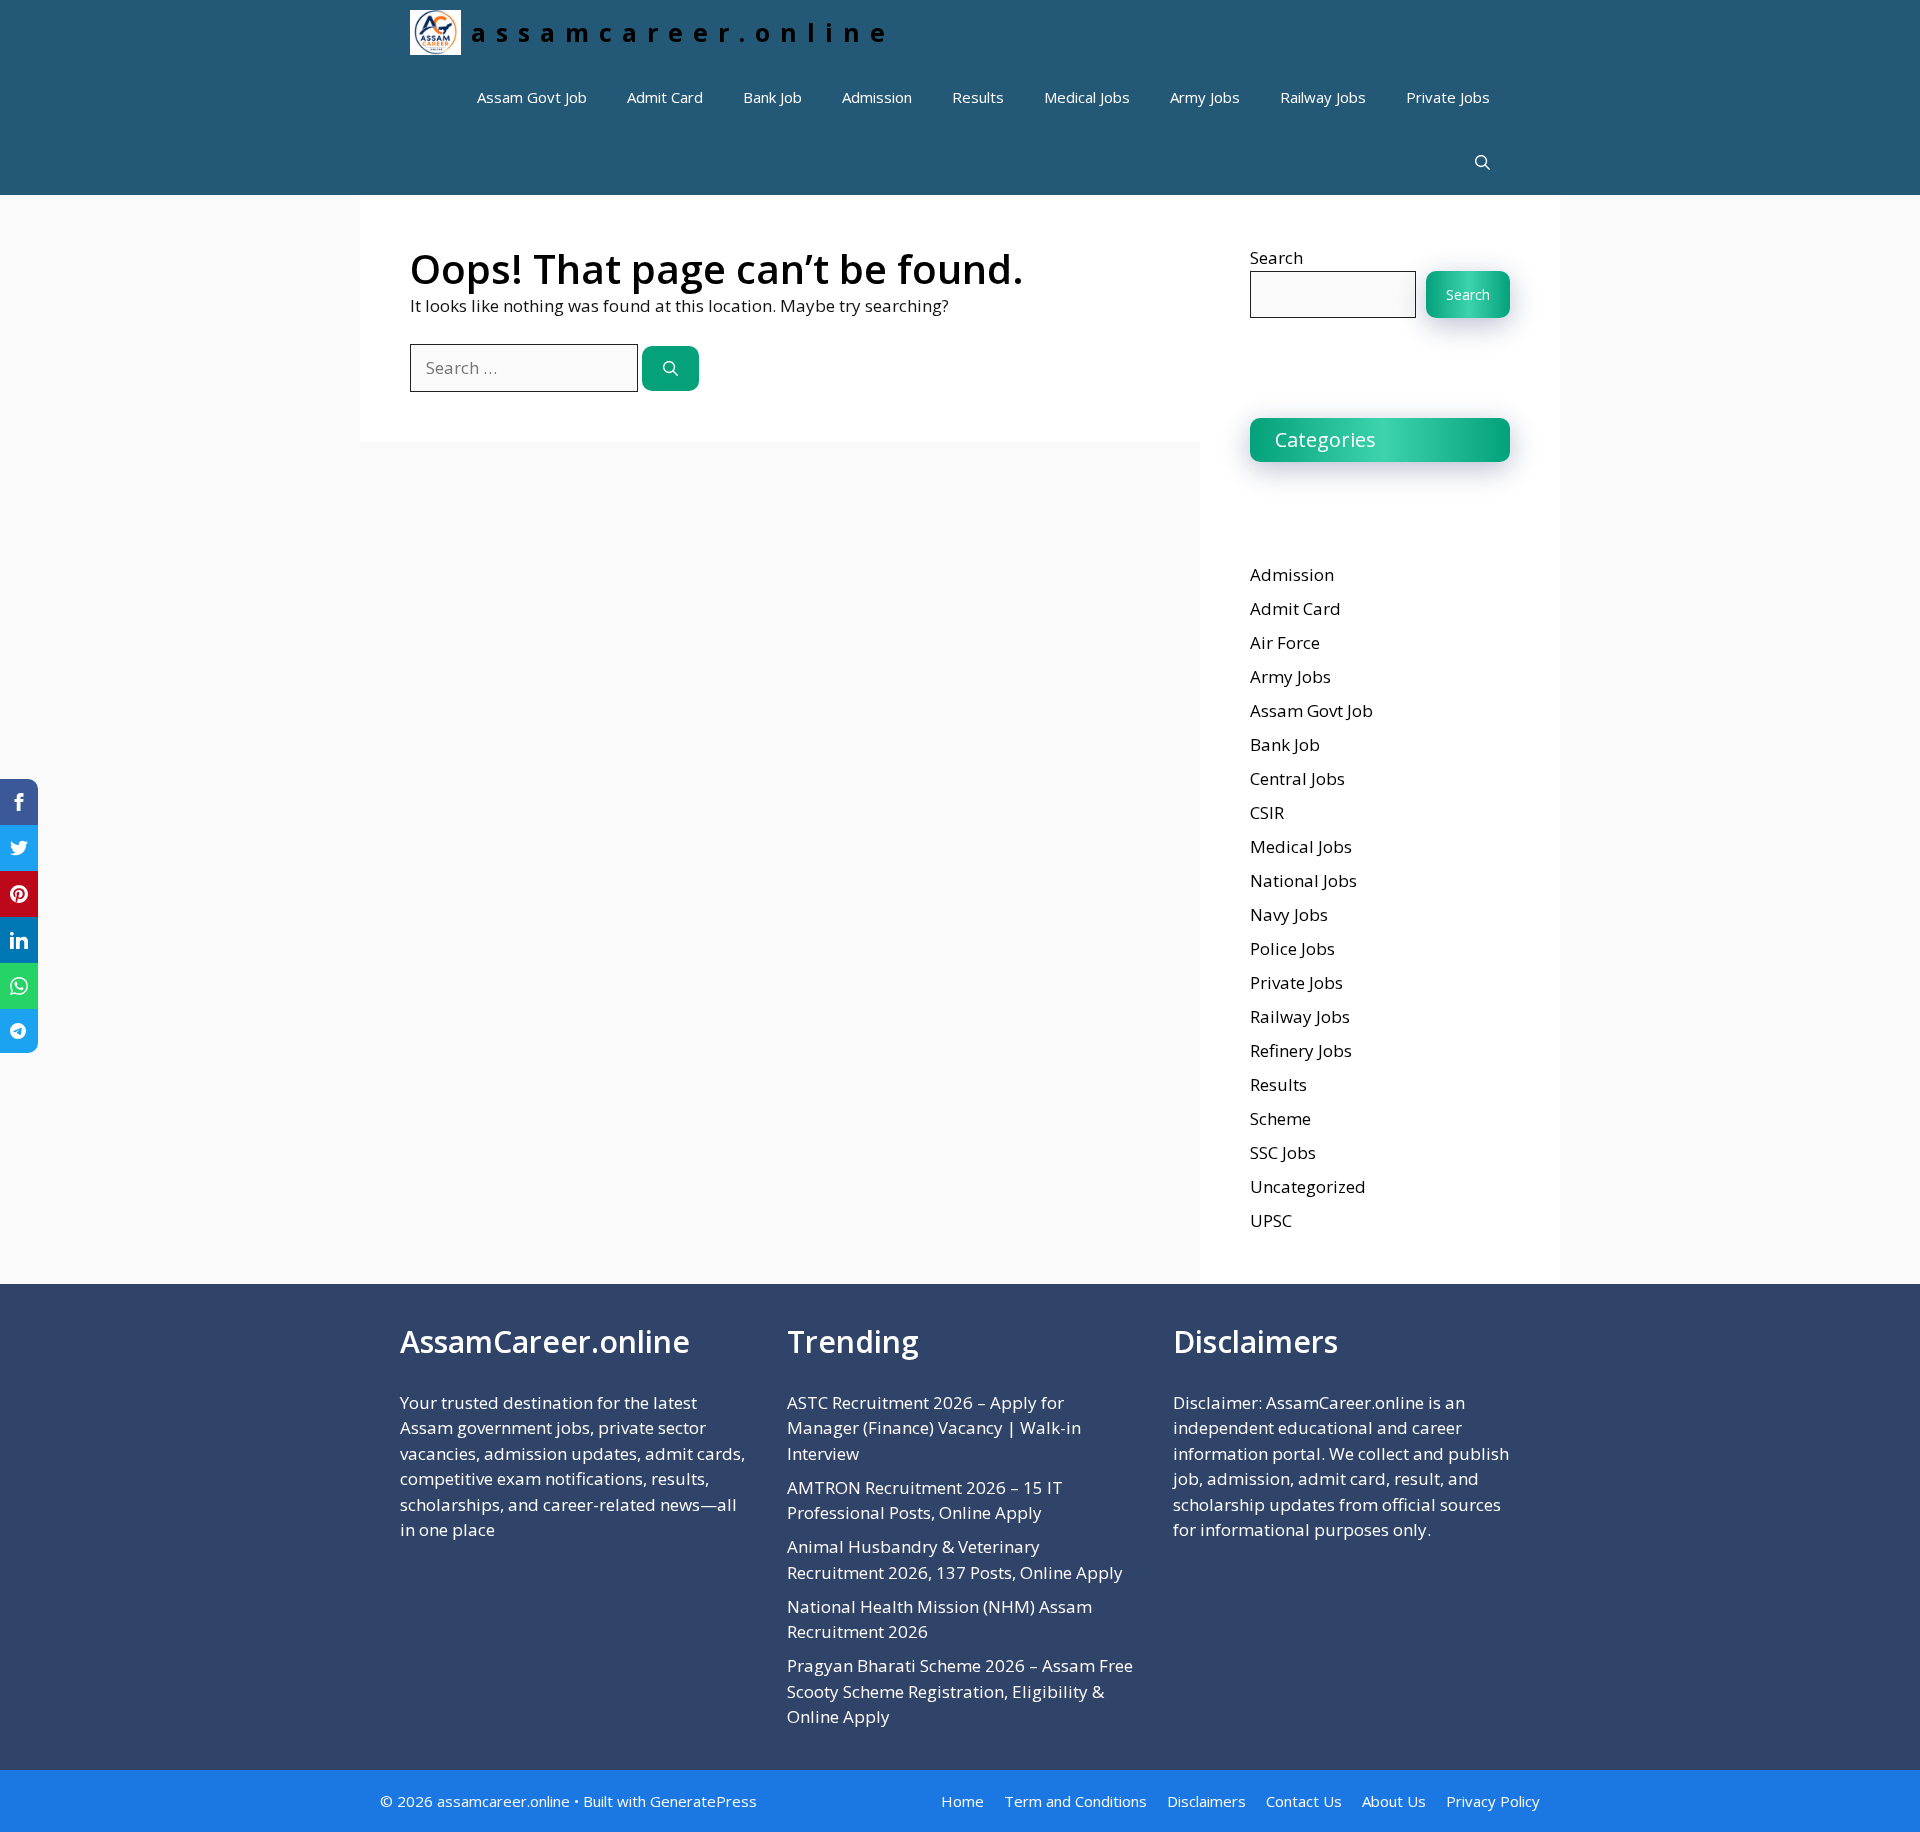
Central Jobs (1297, 778)
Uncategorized (1308, 1186)
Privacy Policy (1493, 1801)
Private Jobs (1448, 97)
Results (978, 97)
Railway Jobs (1323, 97)
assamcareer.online (683, 32)
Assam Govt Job (532, 97)
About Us (1394, 1801)
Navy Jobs (1289, 914)
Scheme (1280, 1118)
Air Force (1285, 642)
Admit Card (665, 97)
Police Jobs (1292, 948)
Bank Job (772, 97)
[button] (1482, 162)
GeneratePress (703, 1801)
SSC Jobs (1283, 1152)
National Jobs (1303, 880)
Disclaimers (1206, 1801)
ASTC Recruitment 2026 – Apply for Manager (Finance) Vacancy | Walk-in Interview (934, 1428)
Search (1276, 257)
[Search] (670, 368)
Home (962, 1801)
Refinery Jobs (1301, 1050)
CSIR (1267, 812)
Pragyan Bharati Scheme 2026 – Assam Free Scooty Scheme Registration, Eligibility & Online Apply (960, 1691)
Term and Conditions (1075, 1801)
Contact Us (1304, 1801)
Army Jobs (1205, 97)
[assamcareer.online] (435, 32)
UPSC (1271, 1220)
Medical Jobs (1087, 97)
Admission (877, 97)
